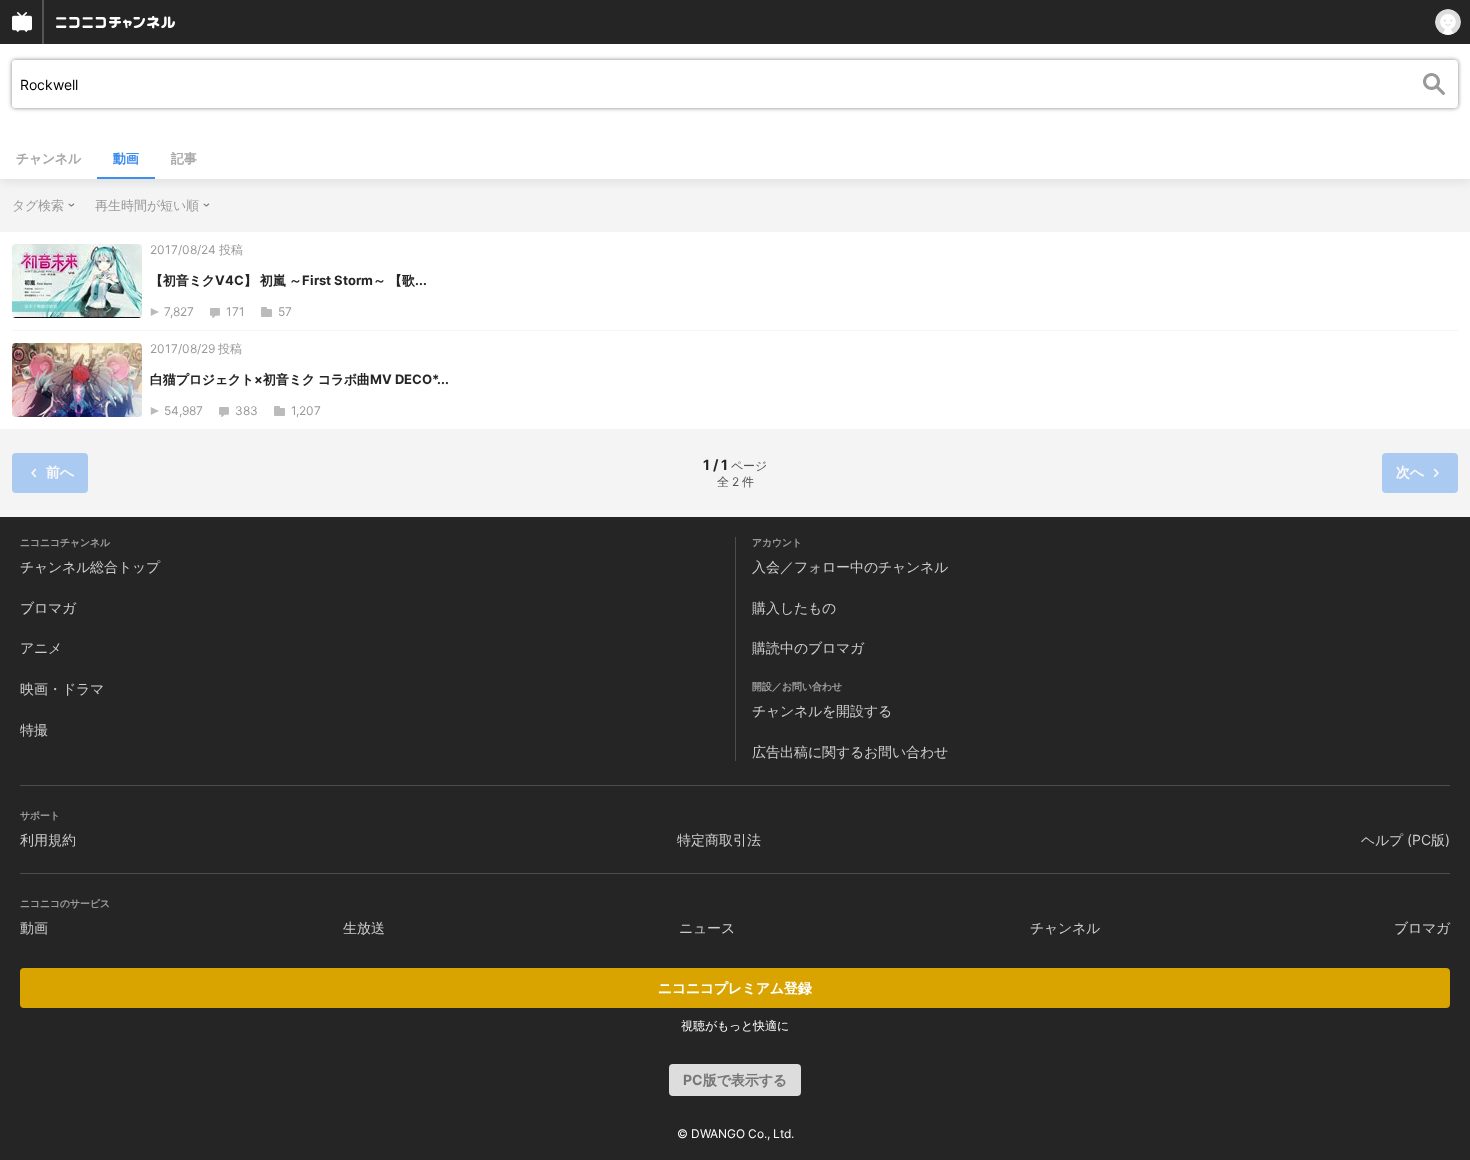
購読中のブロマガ (808, 647)
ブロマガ (48, 607)
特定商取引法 (719, 839)
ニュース (707, 927)
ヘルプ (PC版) (1405, 839)
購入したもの (794, 607)
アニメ (41, 647)
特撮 (34, 729)
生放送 (364, 927)
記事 (184, 158)
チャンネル (48, 158)
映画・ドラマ (62, 688)
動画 (126, 158)
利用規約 (48, 839)
